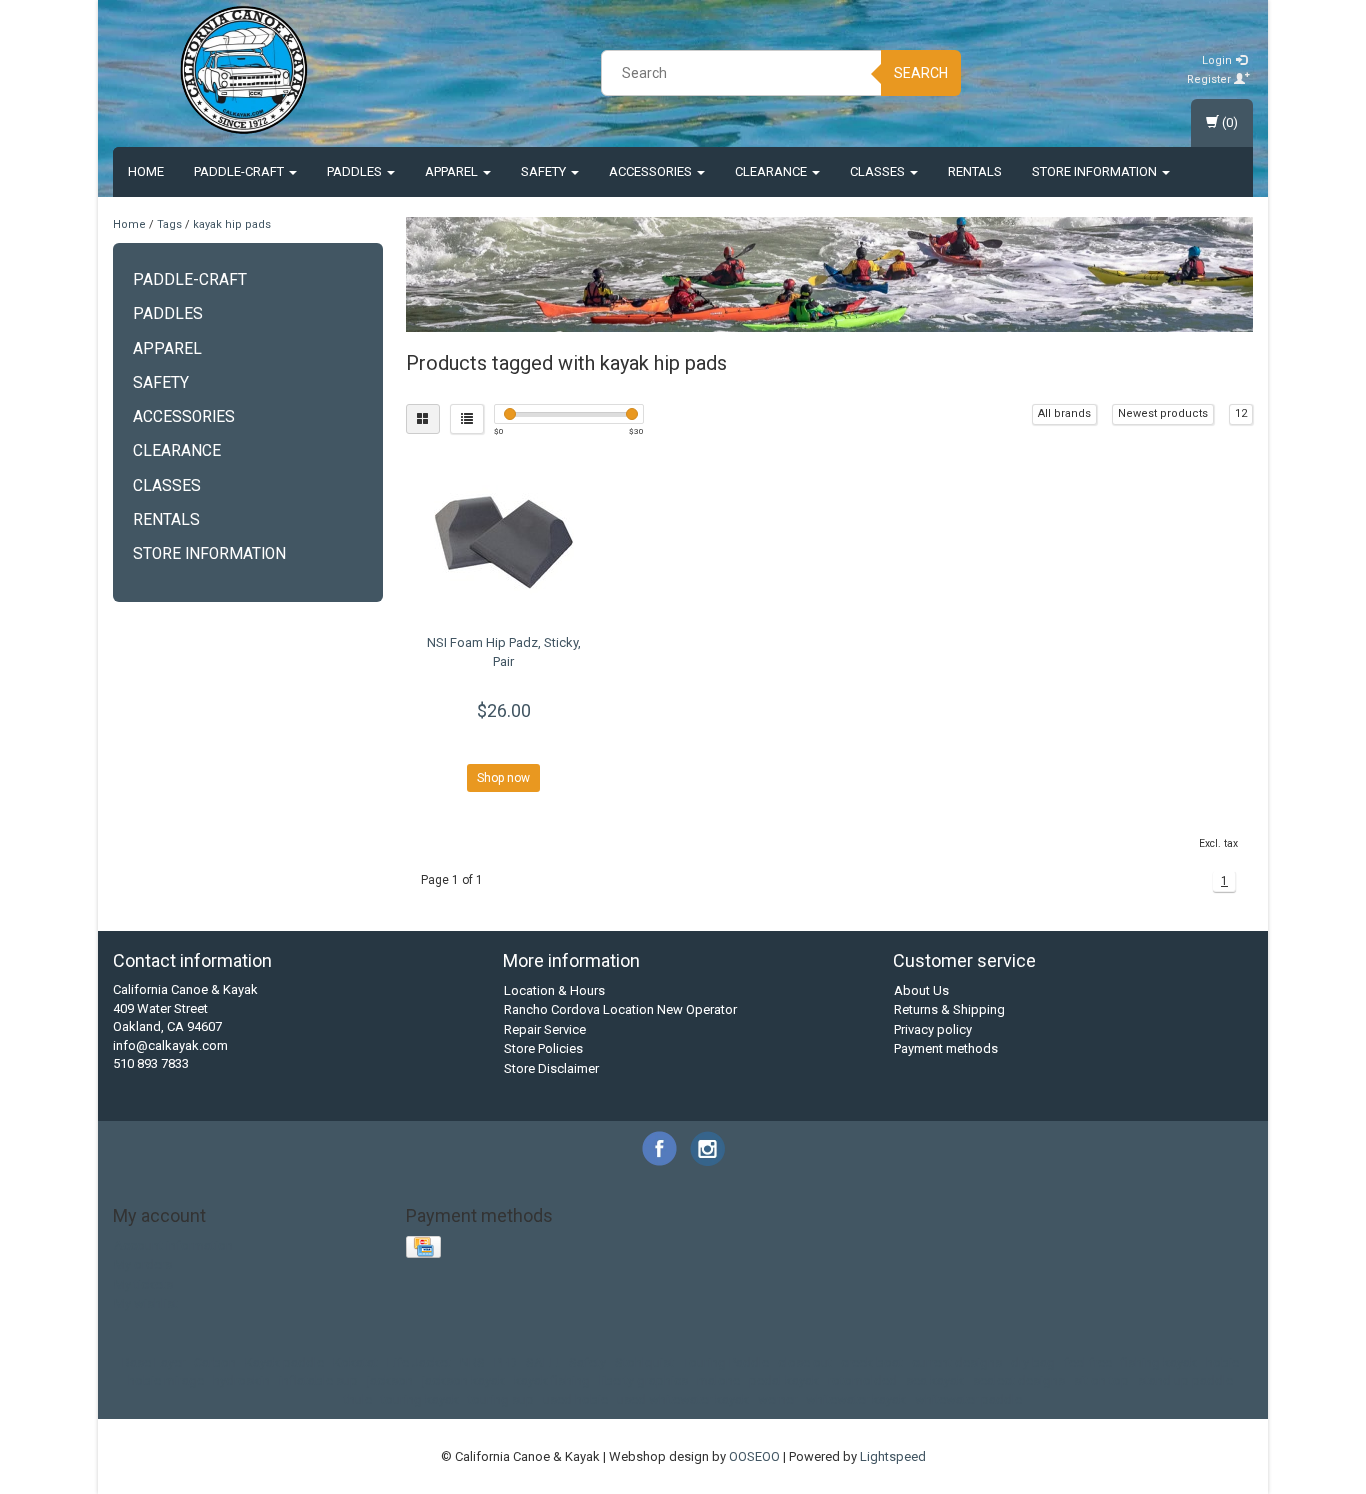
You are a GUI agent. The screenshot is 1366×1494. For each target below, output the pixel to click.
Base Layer (153, 1362)
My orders (143, 1264)
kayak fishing (552, 1380)
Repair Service (545, 1029)
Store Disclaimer (551, 1068)
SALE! (543, 1362)
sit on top (1101, 1380)
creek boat (872, 1362)
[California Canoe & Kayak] (244, 70)
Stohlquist (644, 1362)
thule (358, 1399)
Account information (173, 1245)
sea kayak (935, 1380)
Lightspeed (893, 1456)
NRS (472, 1362)
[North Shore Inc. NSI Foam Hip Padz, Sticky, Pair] (504, 539)
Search (921, 73)
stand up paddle (1185, 1380)
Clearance (772, 171)
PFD (505, 1362)
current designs (957, 1362)
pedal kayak (784, 1380)
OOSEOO (754, 1456)
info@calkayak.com (170, 1045)
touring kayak (420, 1399)
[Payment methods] (425, 1247)
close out (805, 1362)
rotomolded (862, 1380)
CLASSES (879, 171)
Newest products (1163, 413)
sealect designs (1019, 1380)
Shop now (503, 778)
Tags (169, 224)
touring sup (501, 1399)
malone (718, 1380)
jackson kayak (463, 1380)
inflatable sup (318, 1380)
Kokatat (355, 1362)
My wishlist (146, 1303)
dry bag (1033, 1362)
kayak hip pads (232, 224)
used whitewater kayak (683, 1399)
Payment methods (946, 1048)
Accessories (652, 171)
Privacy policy (933, 1029)
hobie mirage (166, 1380)
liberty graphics (643, 1380)
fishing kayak (1159, 1362)
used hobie (575, 1399)
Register (1210, 79)
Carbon (215, 1362)
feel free (1088, 1362)
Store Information (1096, 171)
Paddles (356, 171)
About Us (921, 990)
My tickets (143, 1284)
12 (1241, 413)
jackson (390, 1380)
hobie (1222, 1362)
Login (1218, 60)
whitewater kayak (856, 1399)
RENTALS (975, 171)
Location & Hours (554, 990)
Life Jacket (419, 1362)
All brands (1064, 413)
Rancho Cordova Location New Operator (620, 1009)
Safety (545, 171)
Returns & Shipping (949, 1009)
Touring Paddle (726, 1362)
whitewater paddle (968, 1399)
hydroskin (241, 1380)
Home (146, 171)
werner (777, 1399)
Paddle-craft (240, 171)
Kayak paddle (284, 1362)
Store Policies (543, 1048)
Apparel (453, 171)
